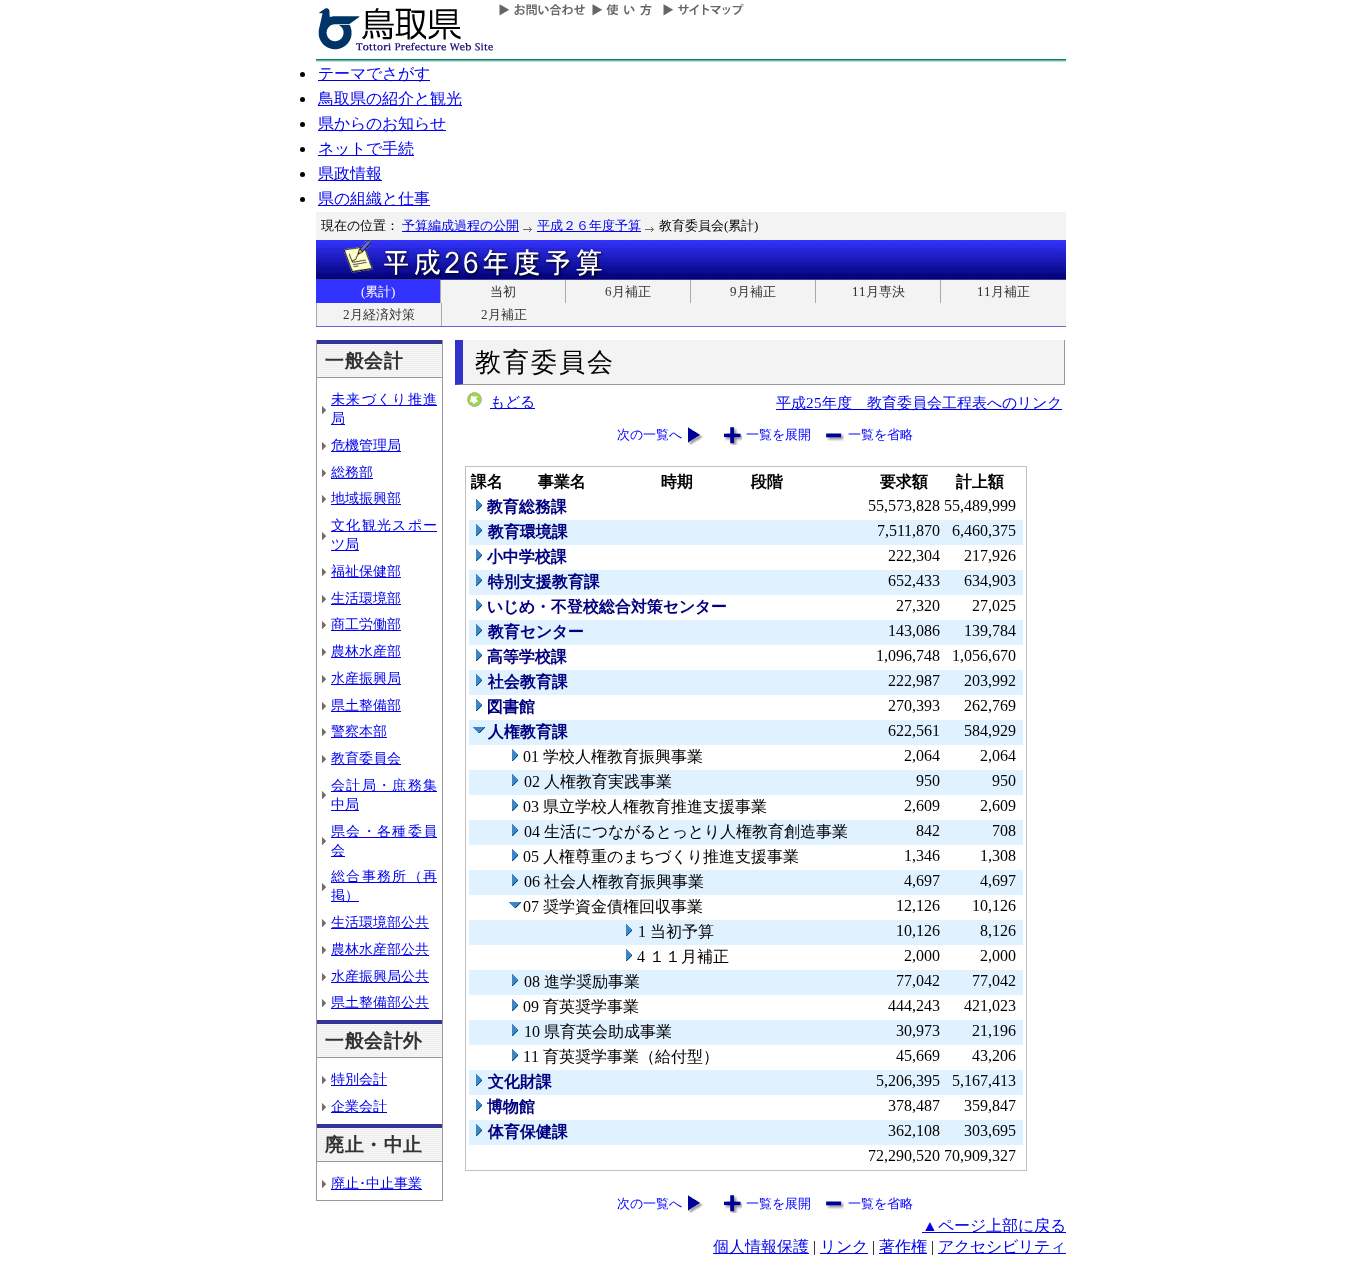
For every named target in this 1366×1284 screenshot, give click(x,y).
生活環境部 (366, 598)
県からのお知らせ (382, 123)
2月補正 (504, 314)
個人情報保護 (761, 1246)
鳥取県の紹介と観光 (390, 98)
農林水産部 (366, 651)
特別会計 (359, 1079)
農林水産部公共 (380, 949)
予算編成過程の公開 (460, 225)
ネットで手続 (366, 148)
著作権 (903, 1246)
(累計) (378, 291)
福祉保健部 (366, 571)
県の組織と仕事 (374, 198)
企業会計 (359, 1106)
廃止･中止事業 (376, 1183)
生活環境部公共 (380, 922)
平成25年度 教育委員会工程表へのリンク (919, 402)
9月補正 (753, 291)
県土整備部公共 (380, 1002)
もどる (512, 402)
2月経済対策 (379, 314)
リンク (844, 1246)
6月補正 (628, 291)
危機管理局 (366, 445)
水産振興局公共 (380, 976)
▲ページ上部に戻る (994, 1225)
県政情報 (350, 173)
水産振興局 (366, 678)
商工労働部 (366, 624)
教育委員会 (366, 758)
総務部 (352, 472)
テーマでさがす (374, 73)
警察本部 (359, 731)
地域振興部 (366, 498)
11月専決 (878, 291)
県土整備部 (366, 705)
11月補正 (1003, 291)
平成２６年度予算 (589, 225)
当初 (503, 291)
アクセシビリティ (1002, 1246)
